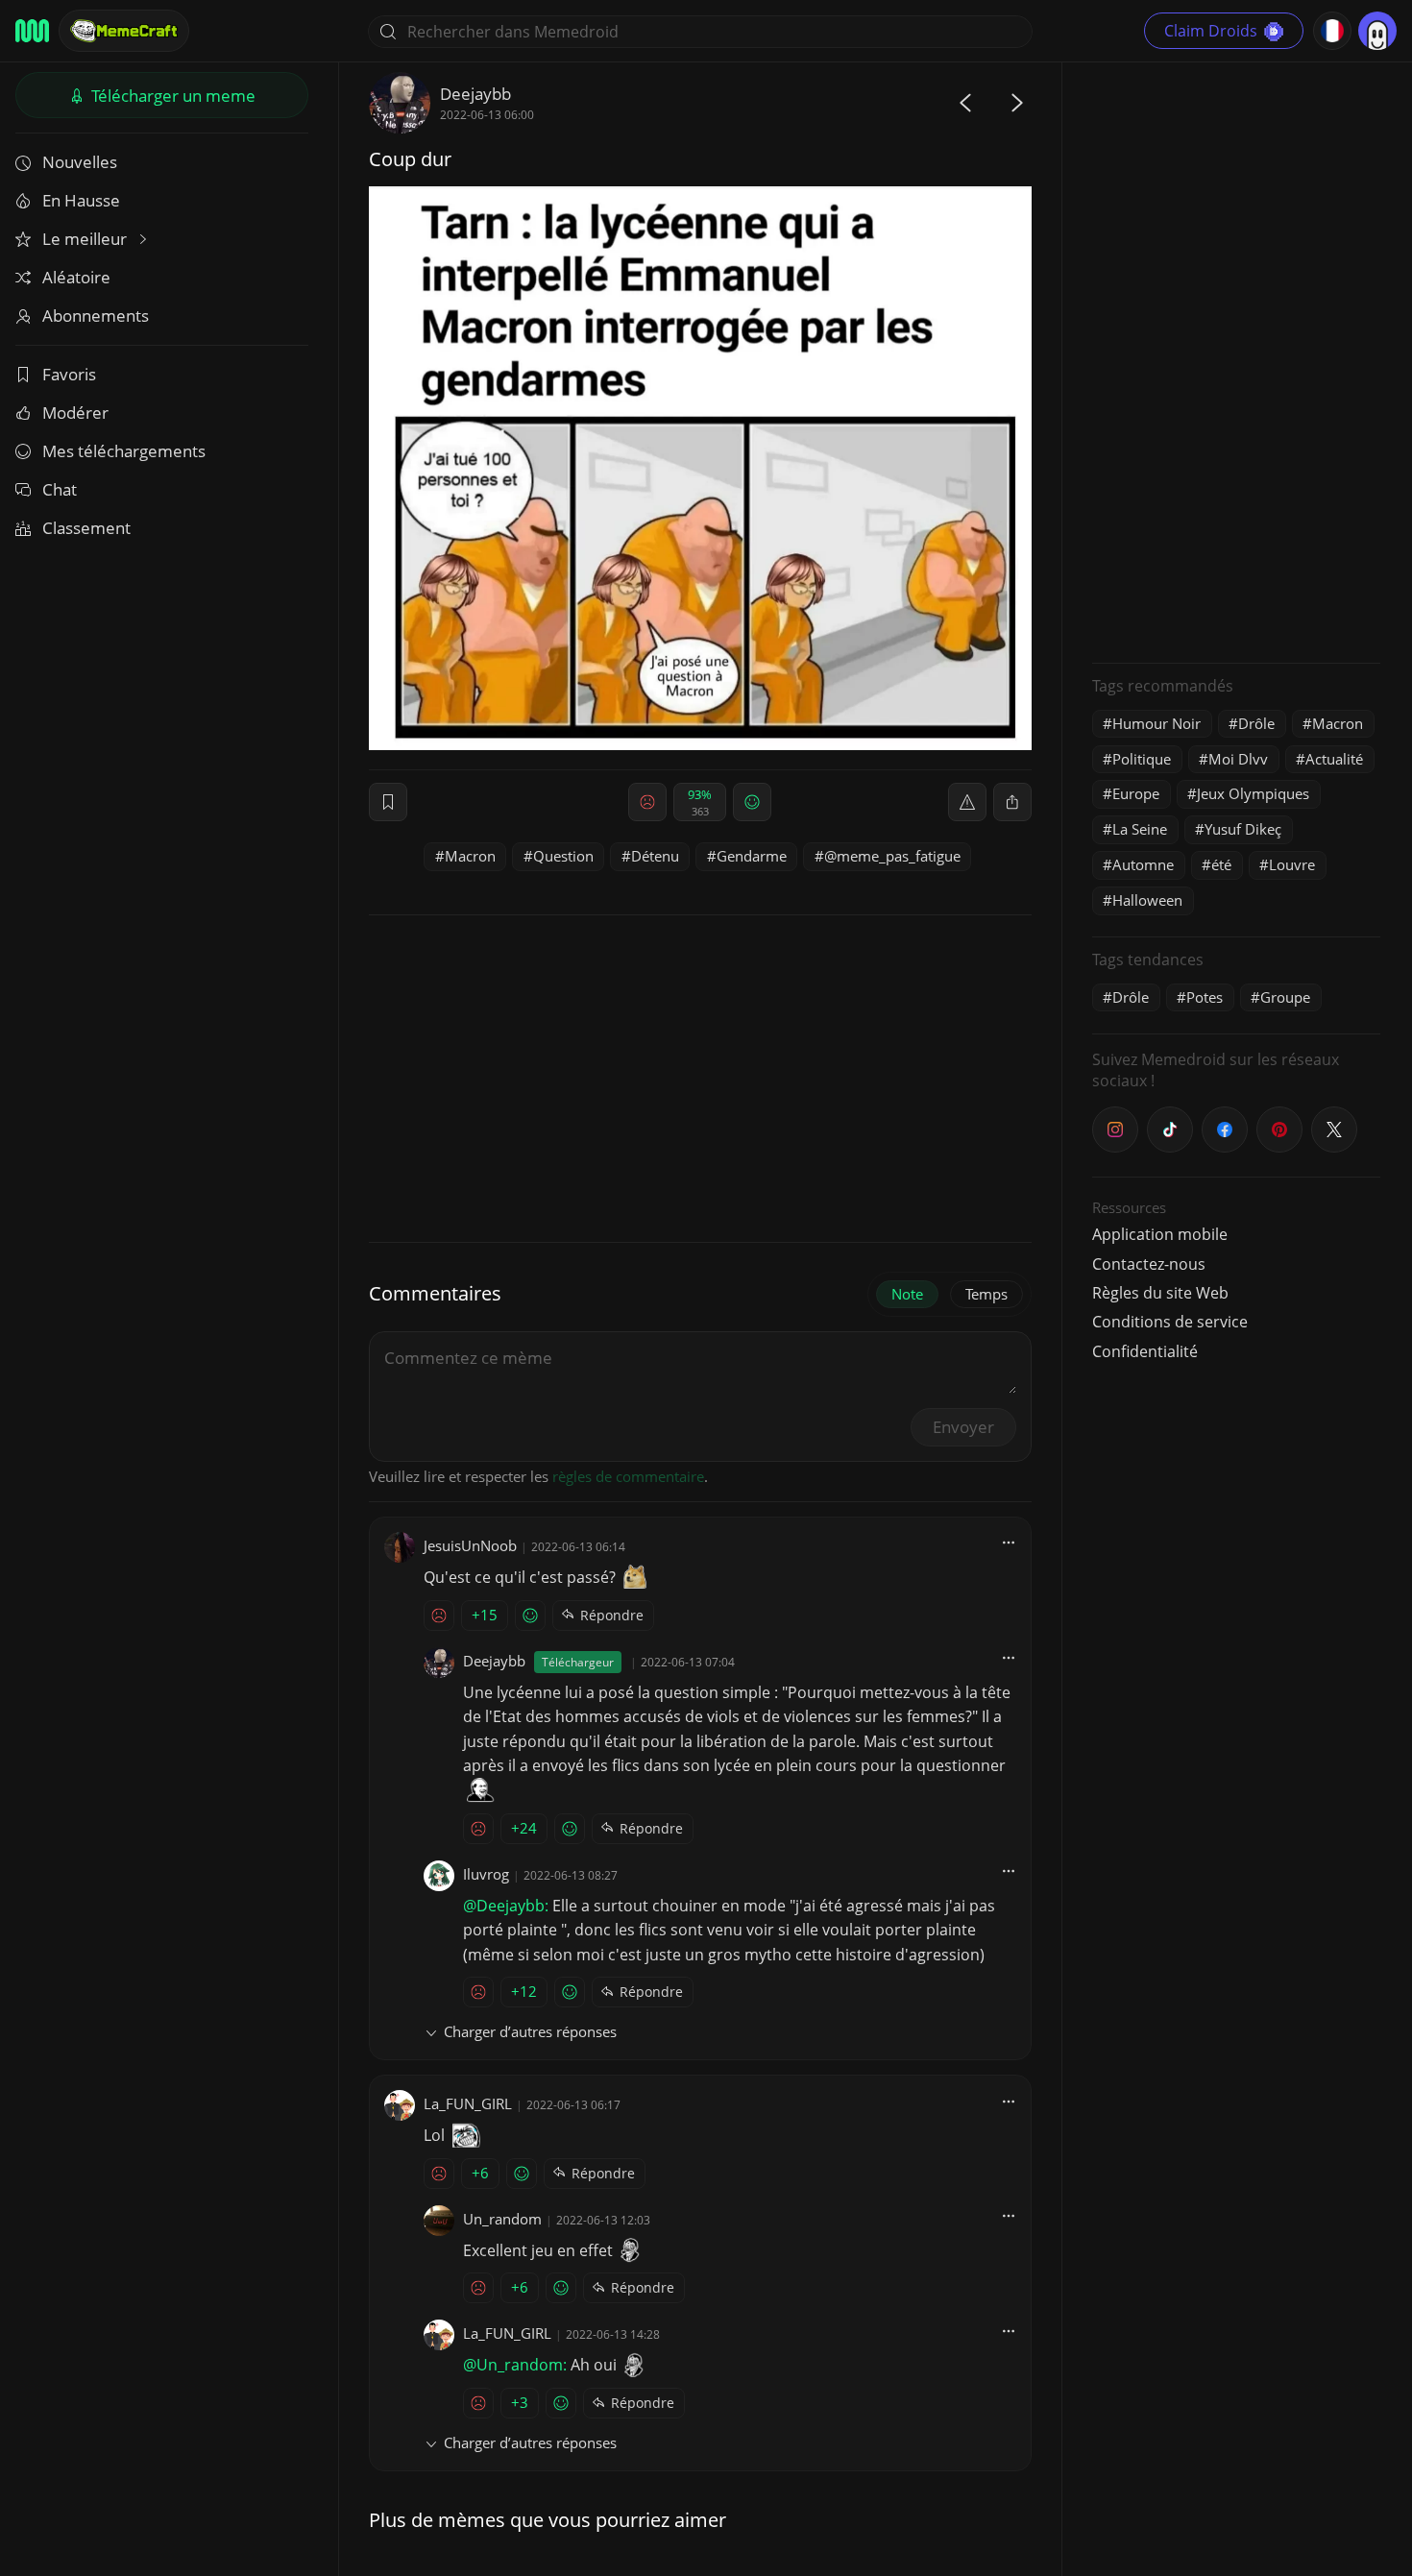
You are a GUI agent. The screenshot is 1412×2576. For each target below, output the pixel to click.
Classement (86, 528)
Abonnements (96, 316)
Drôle (1256, 723)
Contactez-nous (1149, 1264)
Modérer (75, 413)
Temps (986, 1294)
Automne (1143, 864)
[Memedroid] (32, 31)
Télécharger (171, 96)
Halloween (1147, 900)
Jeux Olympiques (1253, 793)
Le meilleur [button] (86, 239)
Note (907, 1294)
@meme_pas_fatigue (892, 856)
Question (563, 856)
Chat (60, 489)
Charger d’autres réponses (530, 2031)
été (1221, 864)
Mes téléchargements (124, 451)
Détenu (655, 856)
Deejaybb (475, 94)
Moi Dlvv (1238, 759)
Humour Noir (1156, 723)
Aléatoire (76, 277)
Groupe (1285, 997)
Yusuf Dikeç (1243, 829)
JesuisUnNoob (470, 1545)
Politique (1142, 759)
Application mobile (1160, 1234)
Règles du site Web (1160, 1293)
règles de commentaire (628, 1476)
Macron (470, 856)
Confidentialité (1145, 1351)
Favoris (69, 374)
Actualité (1334, 759)
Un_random (502, 2219)
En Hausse (81, 200)
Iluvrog (486, 1874)
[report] (967, 802)
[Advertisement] (1236, 360)
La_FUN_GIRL (468, 2103)
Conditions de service (1170, 1322)
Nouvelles (80, 162)
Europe (1136, 793)
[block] (1012, 802)
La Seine (1140, 829)
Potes (1205, 997)
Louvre (1292, 864)
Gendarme (752, 856)
